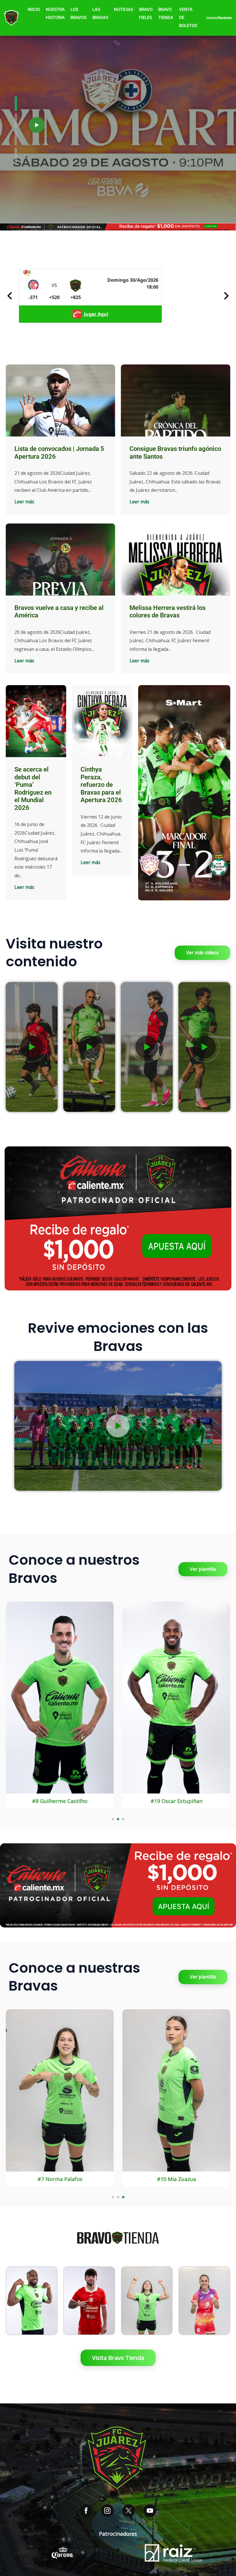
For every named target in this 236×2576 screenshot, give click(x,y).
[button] (37, 125)
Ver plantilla (203, 1569)
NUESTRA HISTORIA (55, 14)
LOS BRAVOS (79, 14)
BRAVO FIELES (146, 14)
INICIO (34, 10)
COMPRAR (32, 2324)
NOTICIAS (124, 10)
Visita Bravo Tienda (118, 2358)
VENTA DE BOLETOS (188, 18)
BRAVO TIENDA (166, 14)
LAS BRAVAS (100, 14)
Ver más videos (202, 952)
